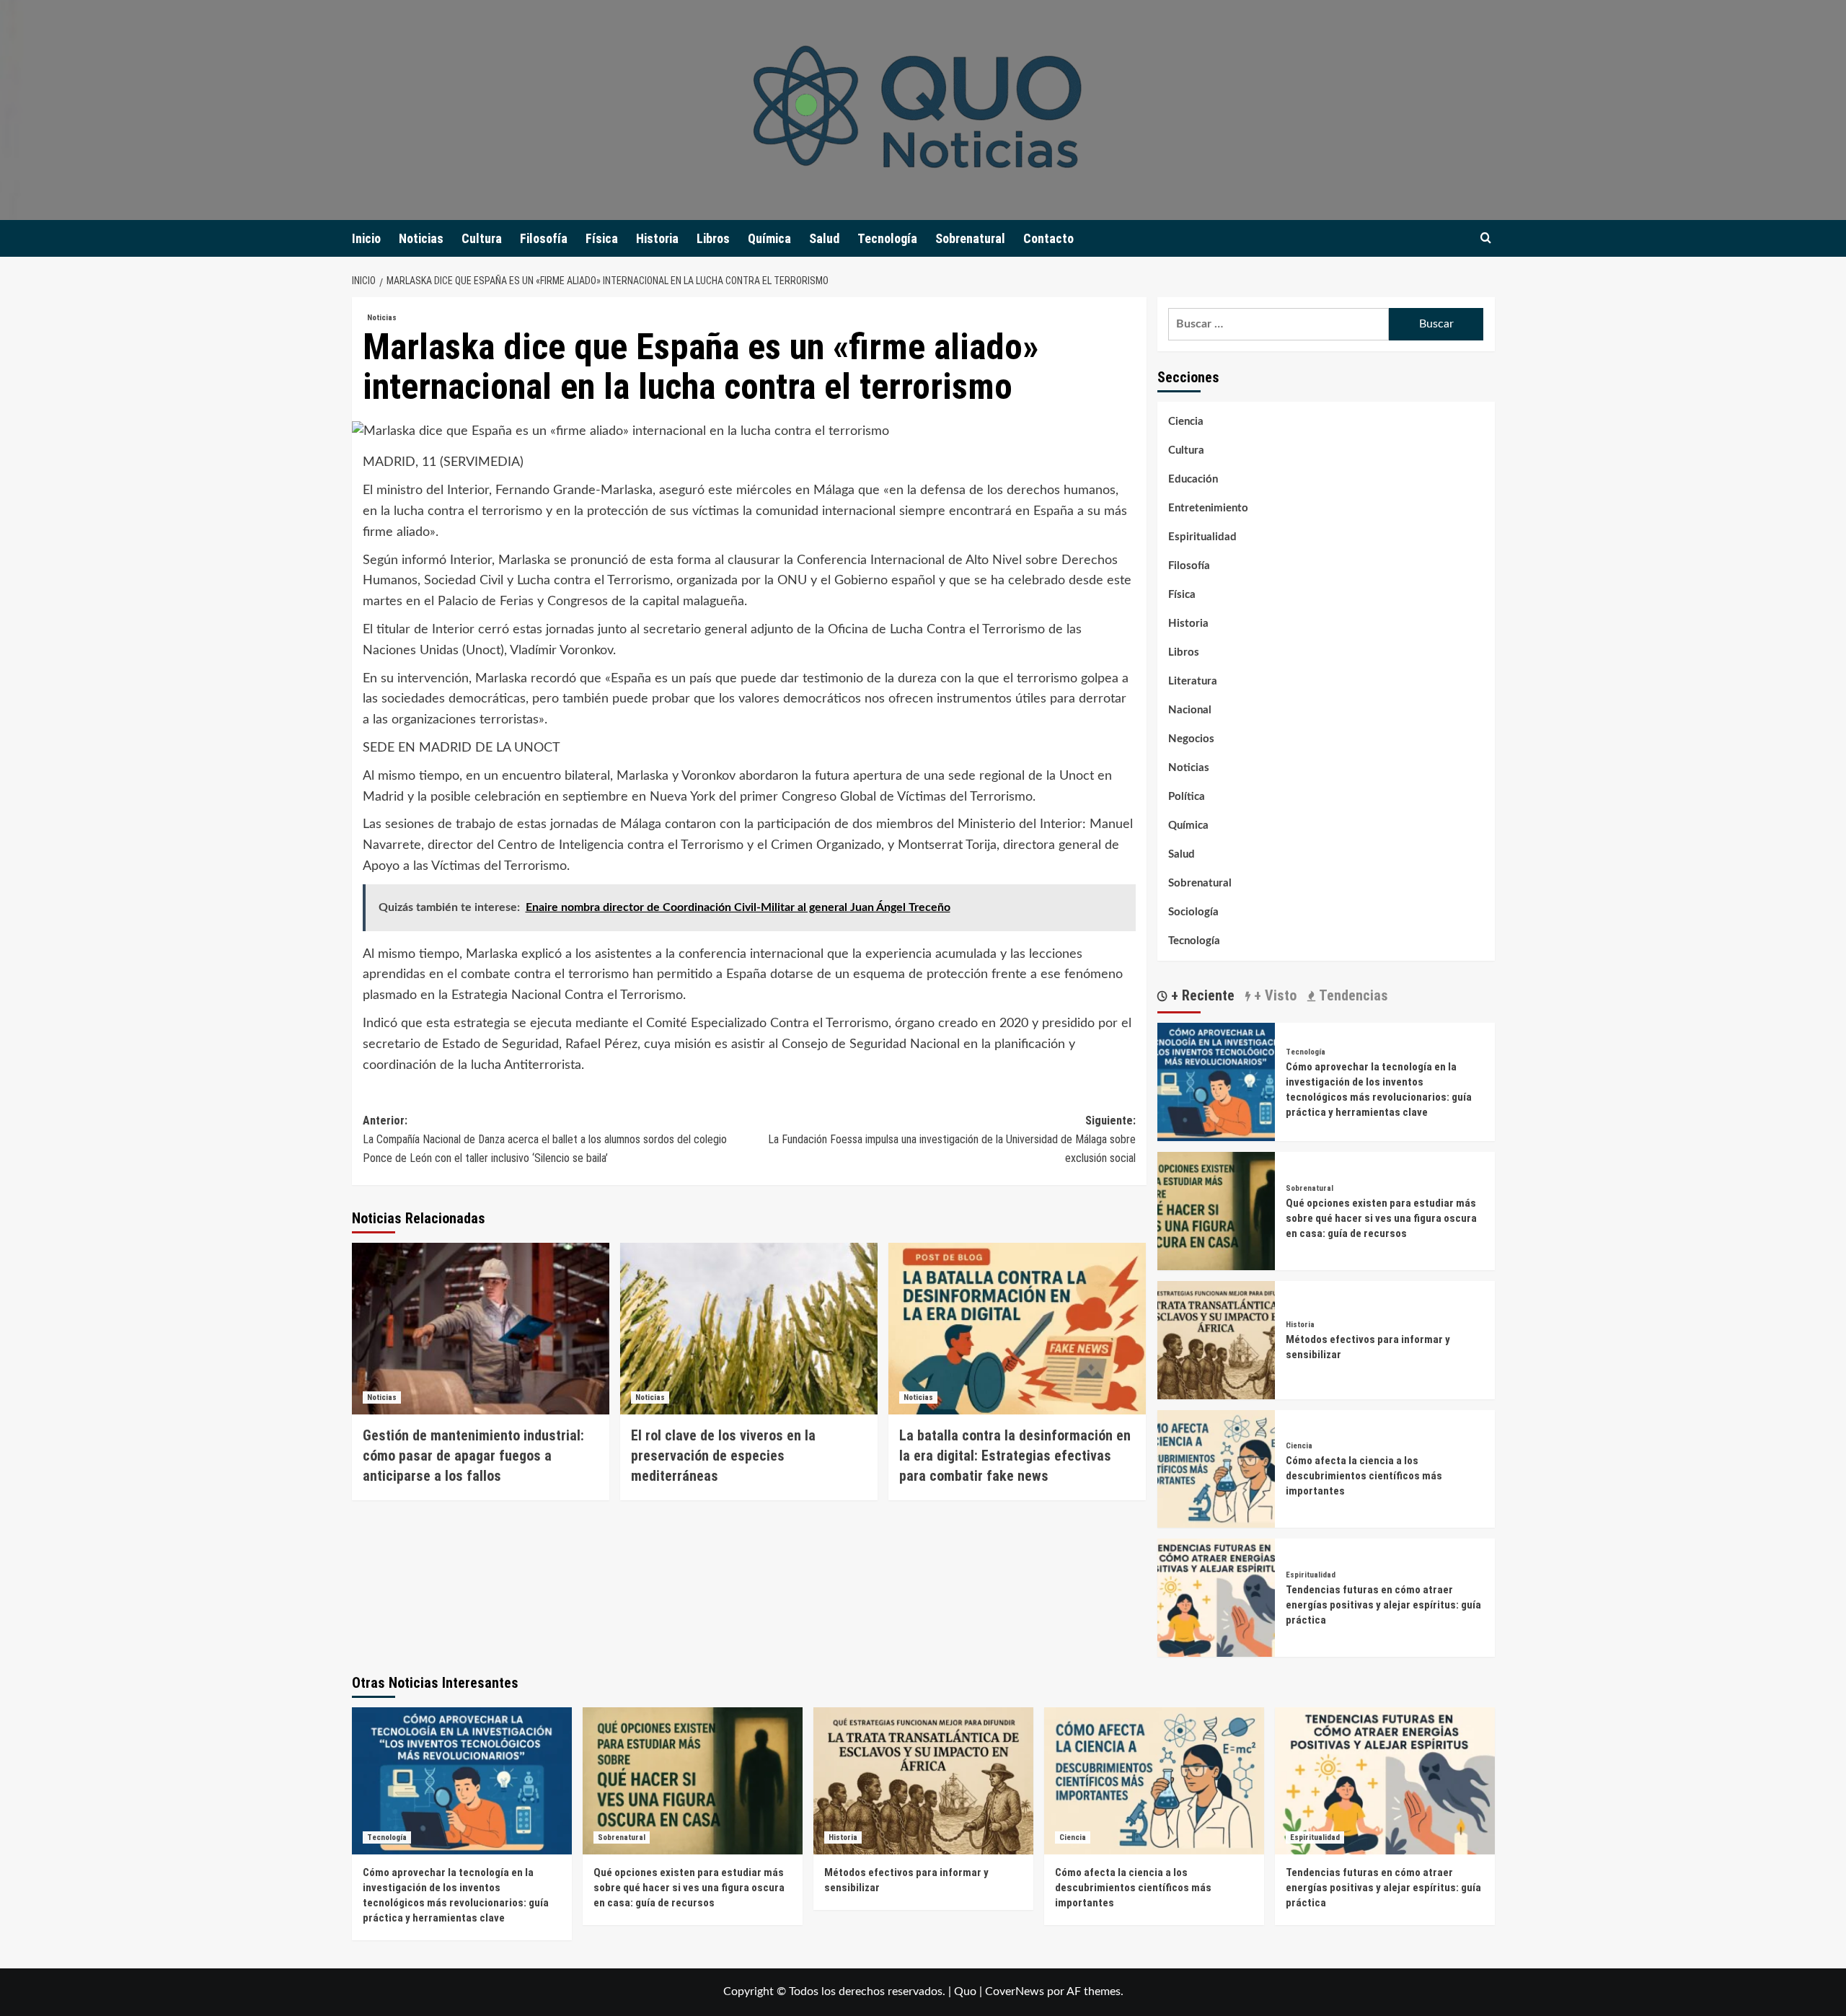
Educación (1193, 479)
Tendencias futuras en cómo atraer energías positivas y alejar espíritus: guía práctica (1383, 1605)
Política (1187, 797)
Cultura (482, 238)
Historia (657, 238)
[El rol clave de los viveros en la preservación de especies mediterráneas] (749, 1329)
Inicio (366, 238)
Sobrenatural (970, 238)
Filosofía (544, 238)
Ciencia (1186, 422)
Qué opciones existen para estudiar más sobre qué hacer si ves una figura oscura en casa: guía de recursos (1381, 1218)
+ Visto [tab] (1273, 995)
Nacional (1190, 710)
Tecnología (887, 238)
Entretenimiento (1208, 508)
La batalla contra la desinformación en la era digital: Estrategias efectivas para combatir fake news (1015, 1456)
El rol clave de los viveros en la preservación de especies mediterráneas (723, 1456)
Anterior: (545, 1139)
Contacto (1048, 238)
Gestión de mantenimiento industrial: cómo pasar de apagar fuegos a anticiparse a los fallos (473, 1456)
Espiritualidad (1202, 537)
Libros (713, 238)
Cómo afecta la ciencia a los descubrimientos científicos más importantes (1364, 1476)
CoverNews (1015, 1991)
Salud (824, 238)
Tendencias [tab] (1352, 995)
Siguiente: (952, 1139)
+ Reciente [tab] (1201, 995)
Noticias (421, 238)
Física (602, 238)
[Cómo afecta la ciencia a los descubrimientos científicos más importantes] (1216, 1469)
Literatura (1193, 681)
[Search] (1486, 238)
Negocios (1191, 739)
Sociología (1193, 912)
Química (769, 238)
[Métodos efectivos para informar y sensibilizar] (1216, 1339)
